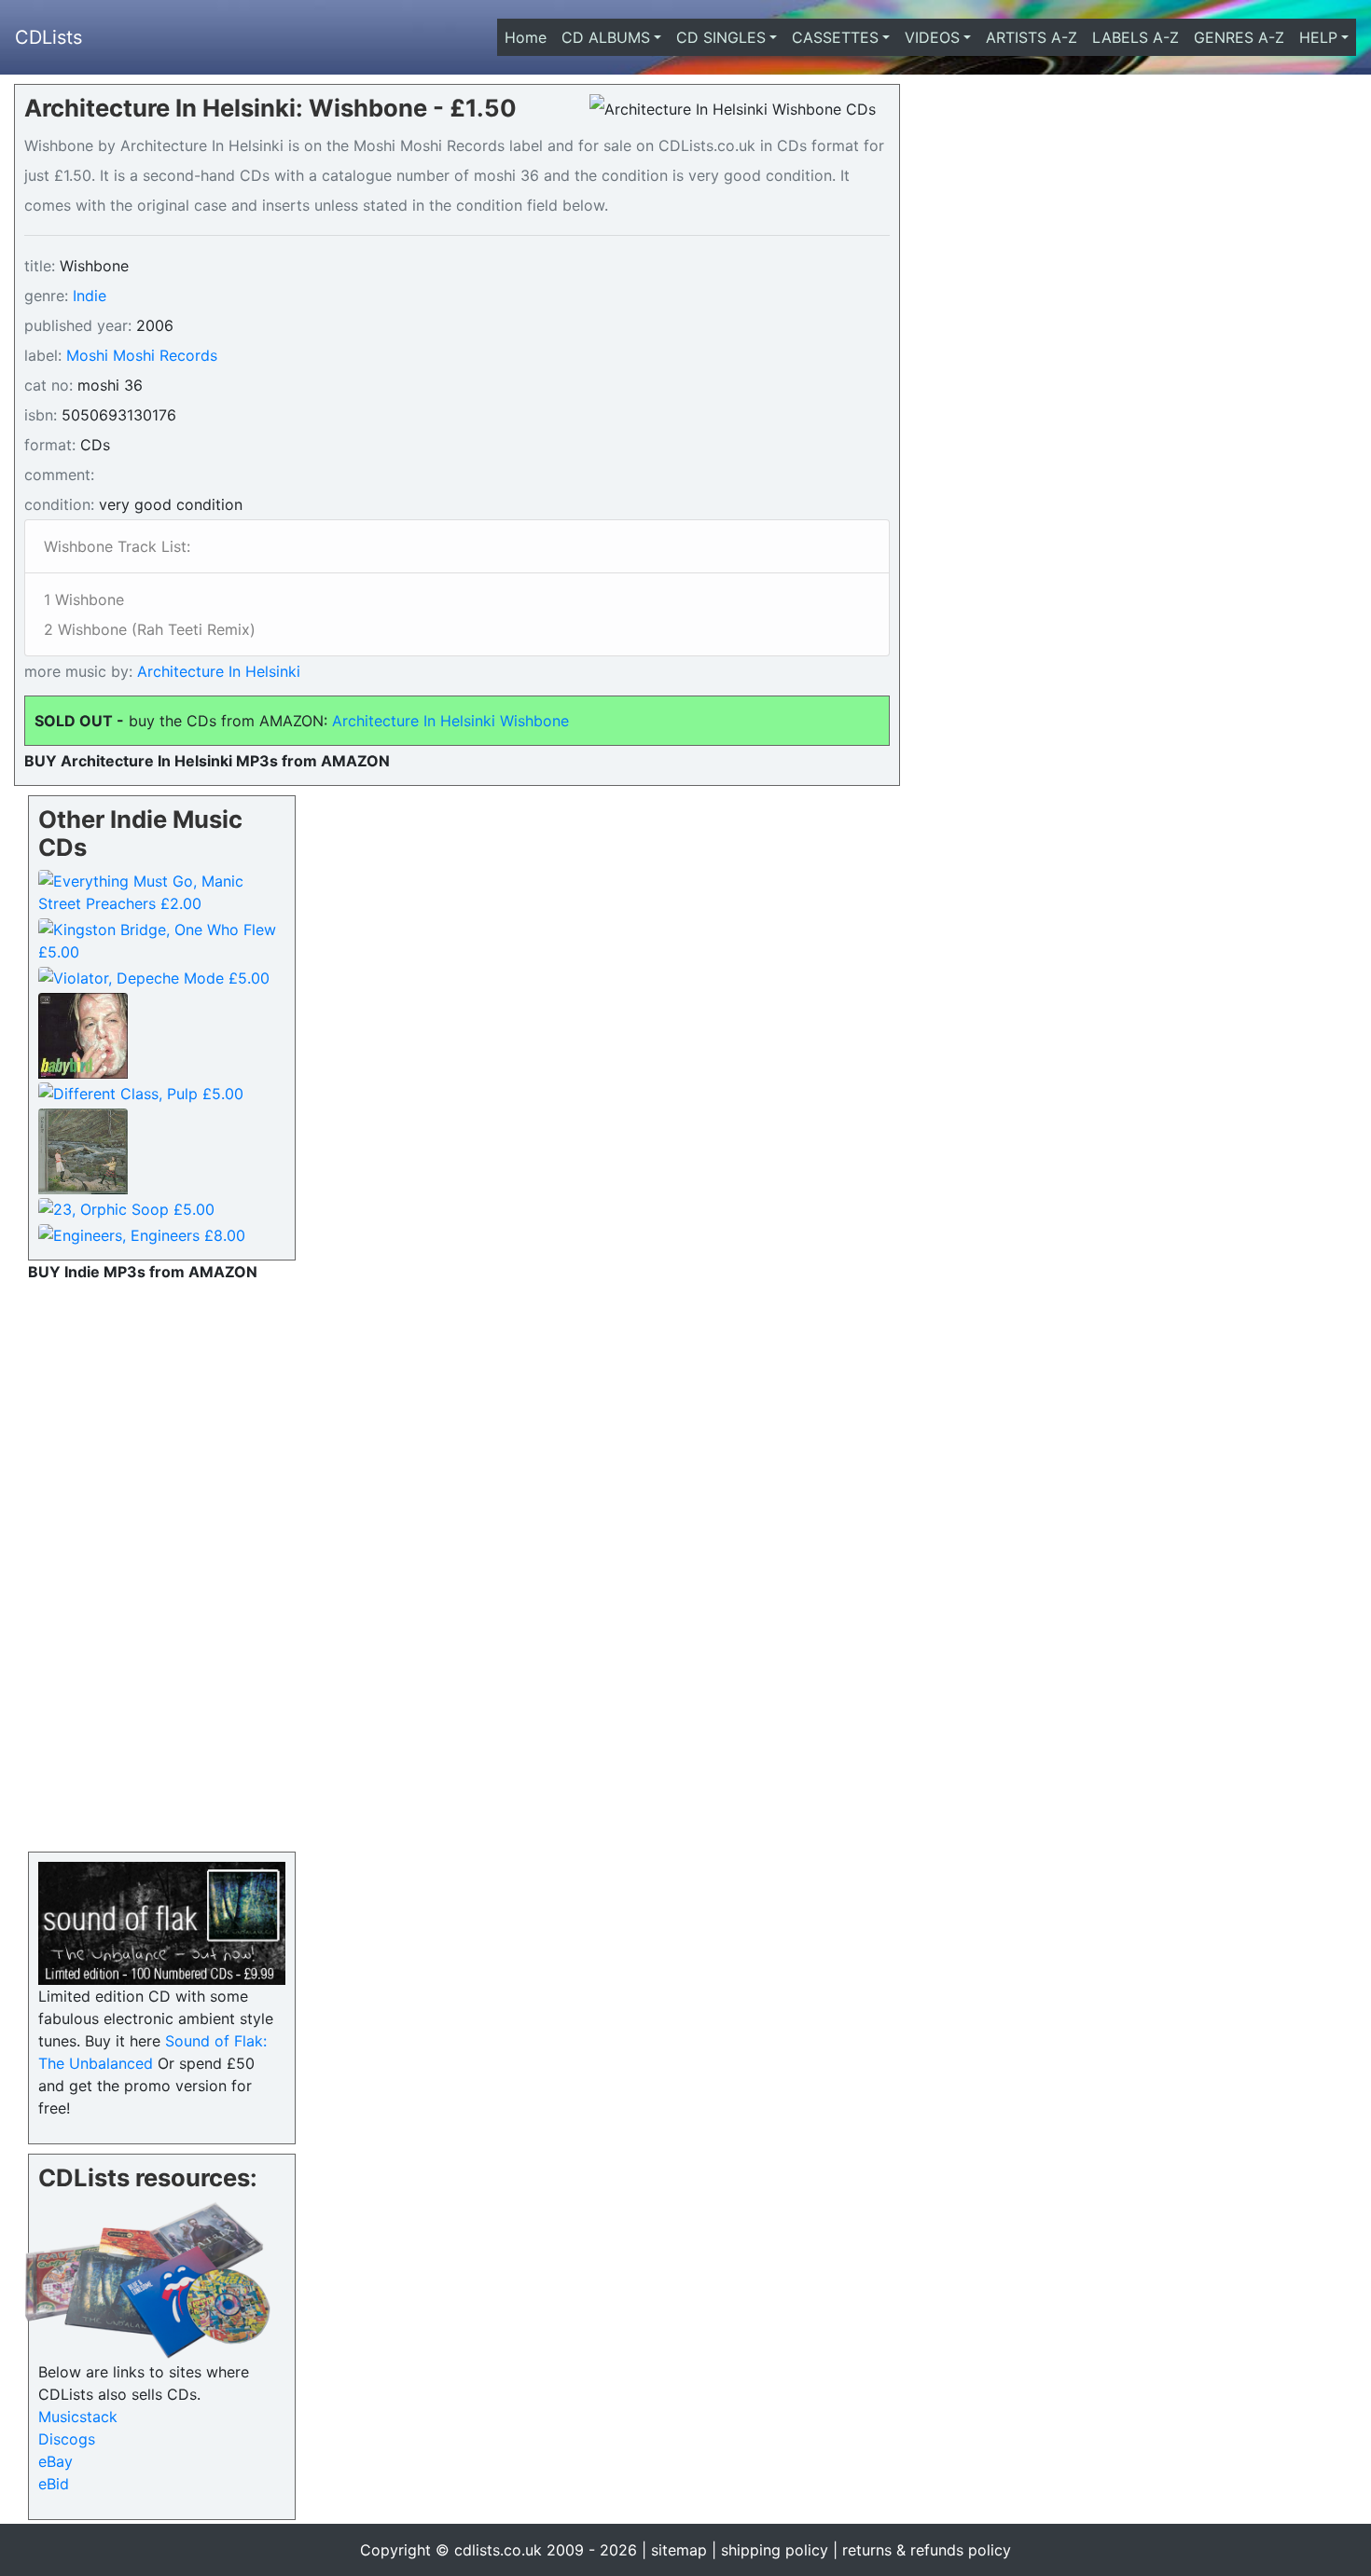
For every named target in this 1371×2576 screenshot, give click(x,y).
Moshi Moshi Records (142, 355)
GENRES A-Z (1239, 37)
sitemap (679, 2550)
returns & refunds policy (927, 2550)
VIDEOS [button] (932, 37)
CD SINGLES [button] (721, 37)
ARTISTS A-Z (1032, 37)
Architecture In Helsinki (216, 671)
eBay (55, 2461)
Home (529, 37)
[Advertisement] (162, 1563)
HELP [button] (1318, 37)
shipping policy (775, 2550)
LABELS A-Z (1136, 37)
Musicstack (78, 2417)
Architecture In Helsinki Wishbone (450, 721)
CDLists (48, 37)
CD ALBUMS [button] (606, 37)
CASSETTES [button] (835, 37)
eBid (54, 2484)
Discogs (67, 2439)
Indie (90, 296)
